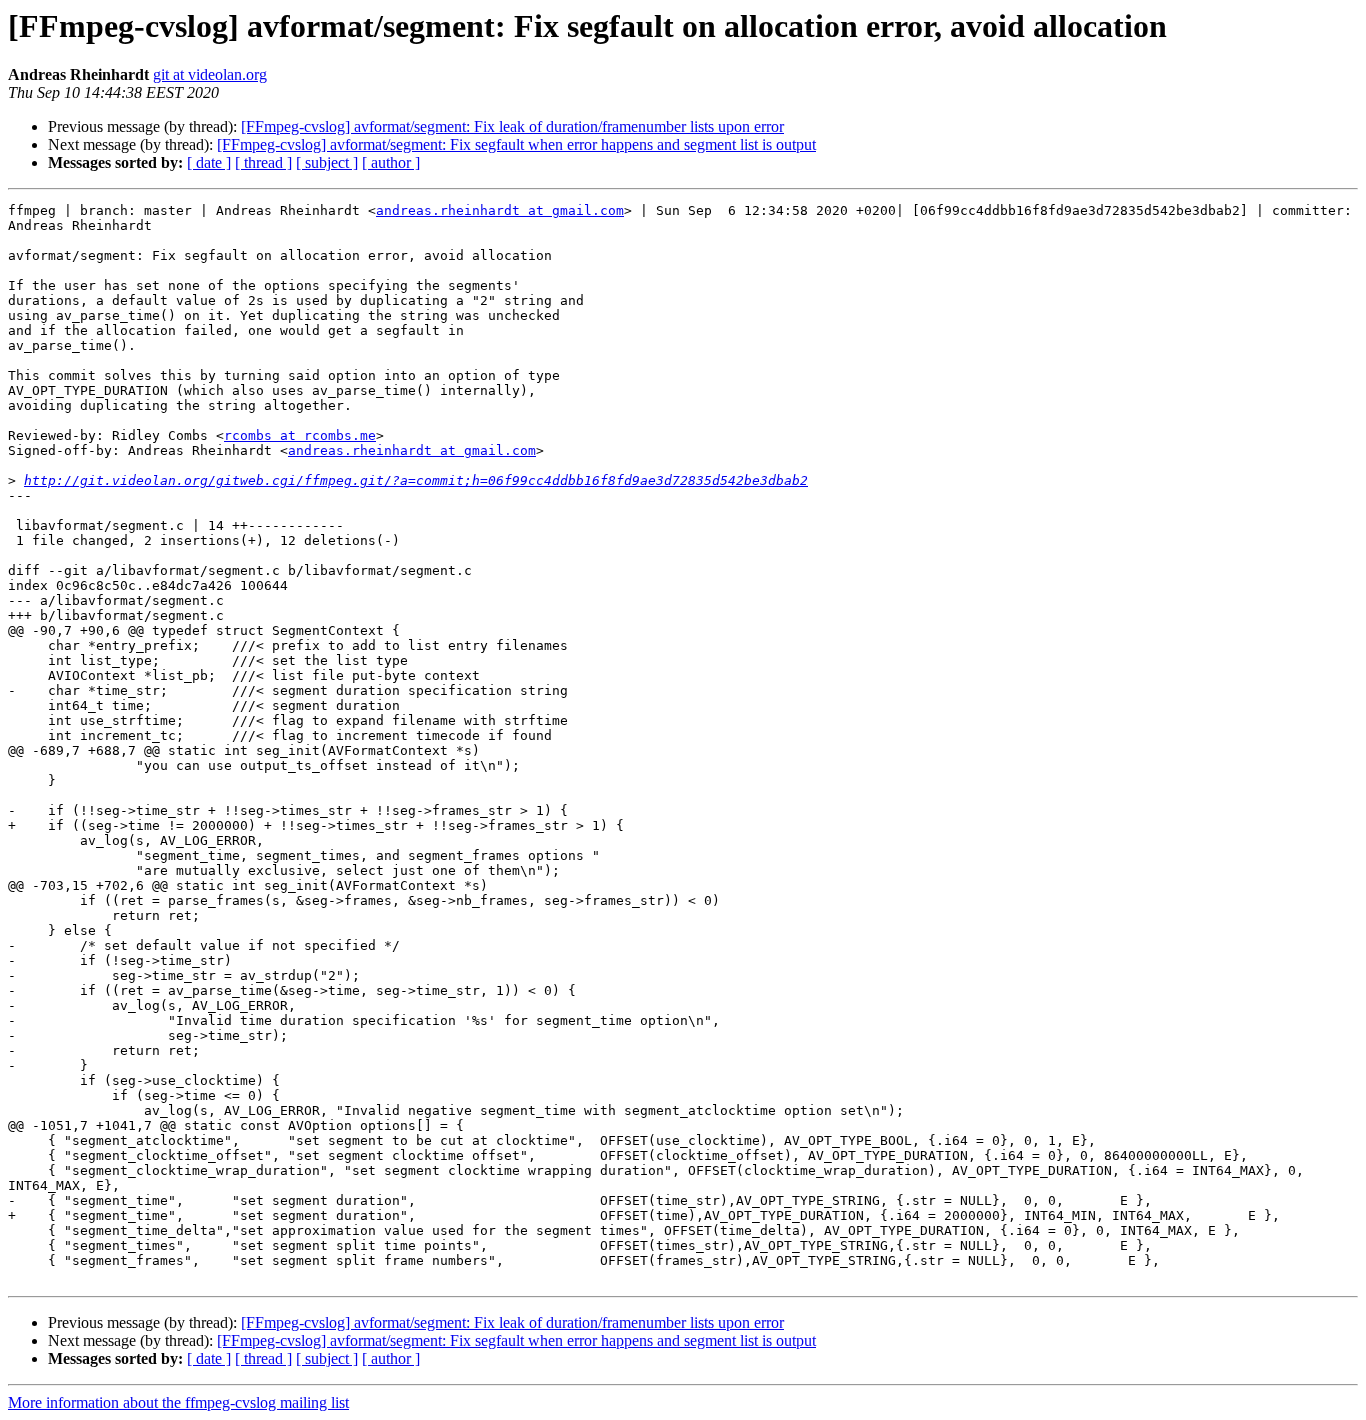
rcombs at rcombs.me (300, 435)
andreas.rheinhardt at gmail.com (500, 210)
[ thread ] (263, 162)
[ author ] (391, 162)
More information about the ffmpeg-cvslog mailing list (178, 1402)
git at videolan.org (210, 74)
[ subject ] (327, 162)
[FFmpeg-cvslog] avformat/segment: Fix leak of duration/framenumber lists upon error (512, 126)
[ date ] (209, 162)
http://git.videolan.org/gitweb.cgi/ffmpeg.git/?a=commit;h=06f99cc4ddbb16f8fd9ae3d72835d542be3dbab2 (416, 480)
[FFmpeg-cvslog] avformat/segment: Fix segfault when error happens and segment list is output (516, 144)
